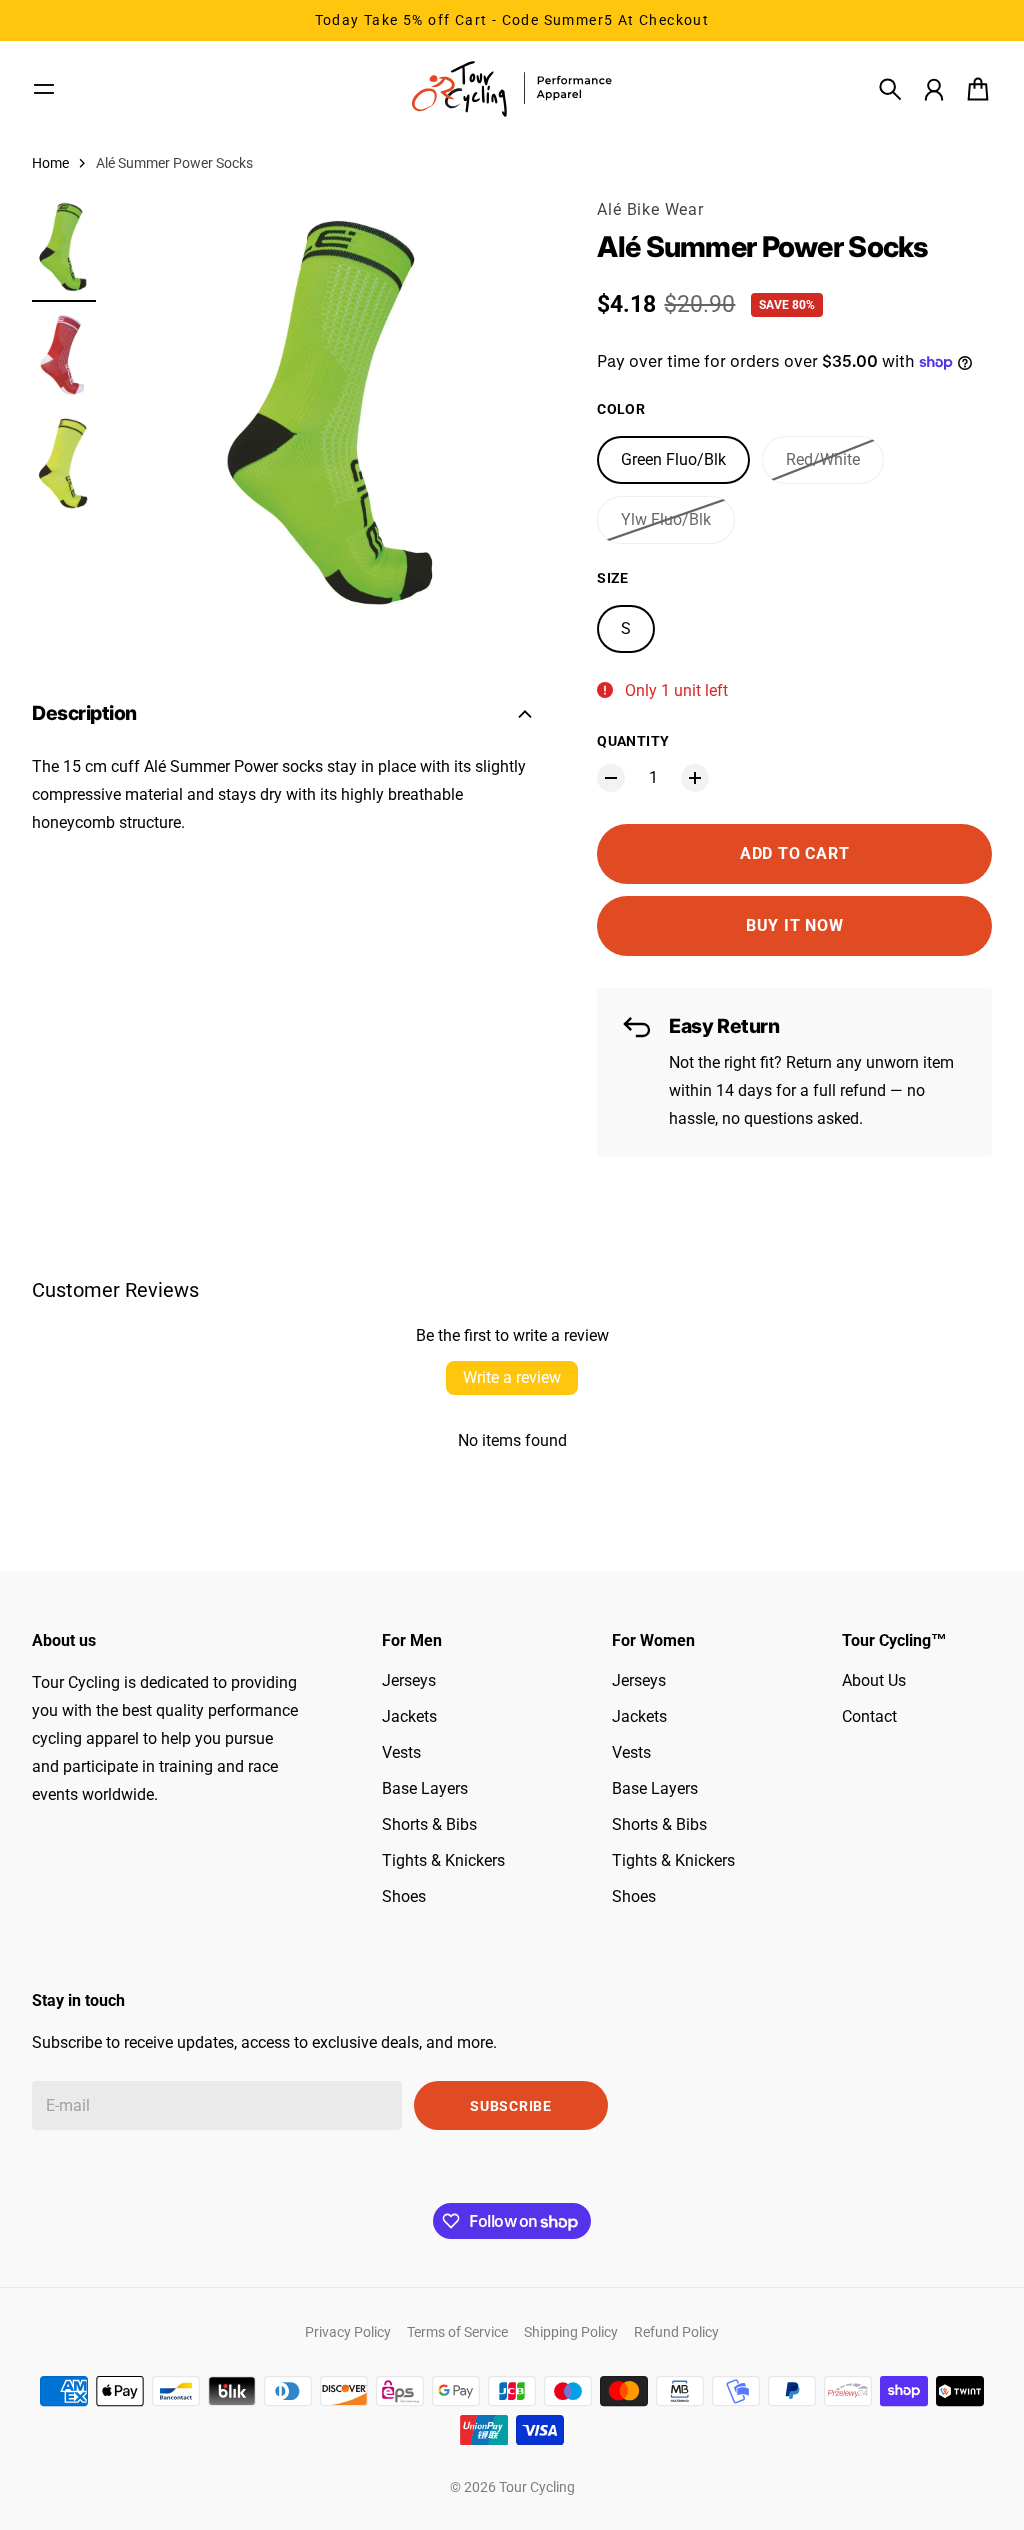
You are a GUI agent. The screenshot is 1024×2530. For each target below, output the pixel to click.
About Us (874, 1680)
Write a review (512, 1377)
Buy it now (795, 925)
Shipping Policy (571, 2332)
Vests (401, 1752)
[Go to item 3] (64, 464)
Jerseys (409, 1680)
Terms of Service (457, 2332)
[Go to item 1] (64, 247)
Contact (869, 1716)
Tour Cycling (537, 2487)
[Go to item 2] (64, 355)
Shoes (404, 1896)
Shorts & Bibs (429, 1824)
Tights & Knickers (443, 1860)
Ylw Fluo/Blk (666, 519)
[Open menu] (44, 89)
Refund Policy (676, 2332)
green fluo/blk (673, 459)
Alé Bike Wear (650, 209)
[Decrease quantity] (611, 778)
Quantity (633, 741)
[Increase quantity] (695, 778)
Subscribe (510, 2106)
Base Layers (425, 1788)
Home (50, 163)
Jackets (409, 1716)
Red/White (823, 459)
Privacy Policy (348, 2332)
